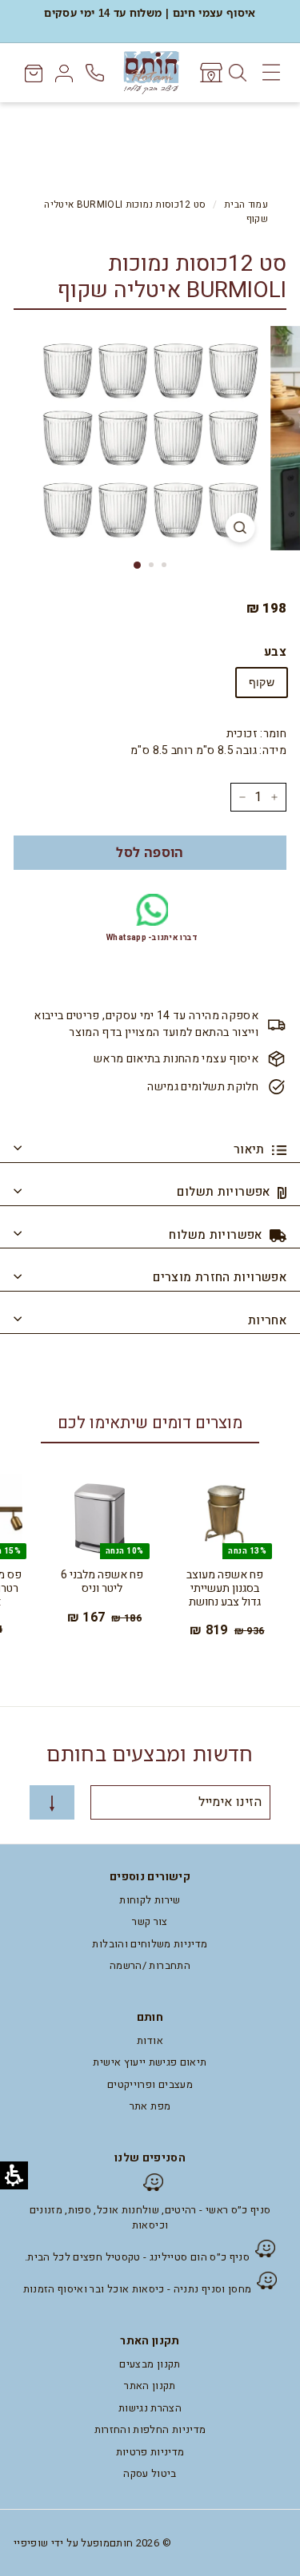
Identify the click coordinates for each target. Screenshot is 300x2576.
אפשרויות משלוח (217, 1235)
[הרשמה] (52, 1802)
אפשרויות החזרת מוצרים (220, 1277)
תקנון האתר (150, 2385)
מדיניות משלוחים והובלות (150, 1944)
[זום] (240, 528)
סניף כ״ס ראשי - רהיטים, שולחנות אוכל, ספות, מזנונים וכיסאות (150, 2218)
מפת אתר (150, 2106)
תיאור (251, 1149)
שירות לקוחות (150, 1900)
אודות (150, 2040)
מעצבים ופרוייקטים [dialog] (150, 2084)
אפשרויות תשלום (225, 1192)
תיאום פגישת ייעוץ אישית (150, 2062)
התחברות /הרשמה (150, 1965)
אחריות (267, 1320)
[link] (210, 73)
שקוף (262, 682)
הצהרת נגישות (150, 2408)
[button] (150, 853)
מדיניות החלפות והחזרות (150, 2429)
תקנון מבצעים (150, 2364)
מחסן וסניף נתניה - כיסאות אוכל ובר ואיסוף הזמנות (138, 2289)
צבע (275, 652)
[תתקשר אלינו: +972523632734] (96, 73)
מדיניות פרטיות (150, 2452)
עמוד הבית (246, 205)
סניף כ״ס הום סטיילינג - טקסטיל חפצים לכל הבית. (137, 2257)
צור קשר (150, 1921)
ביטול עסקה (150, 2473)
